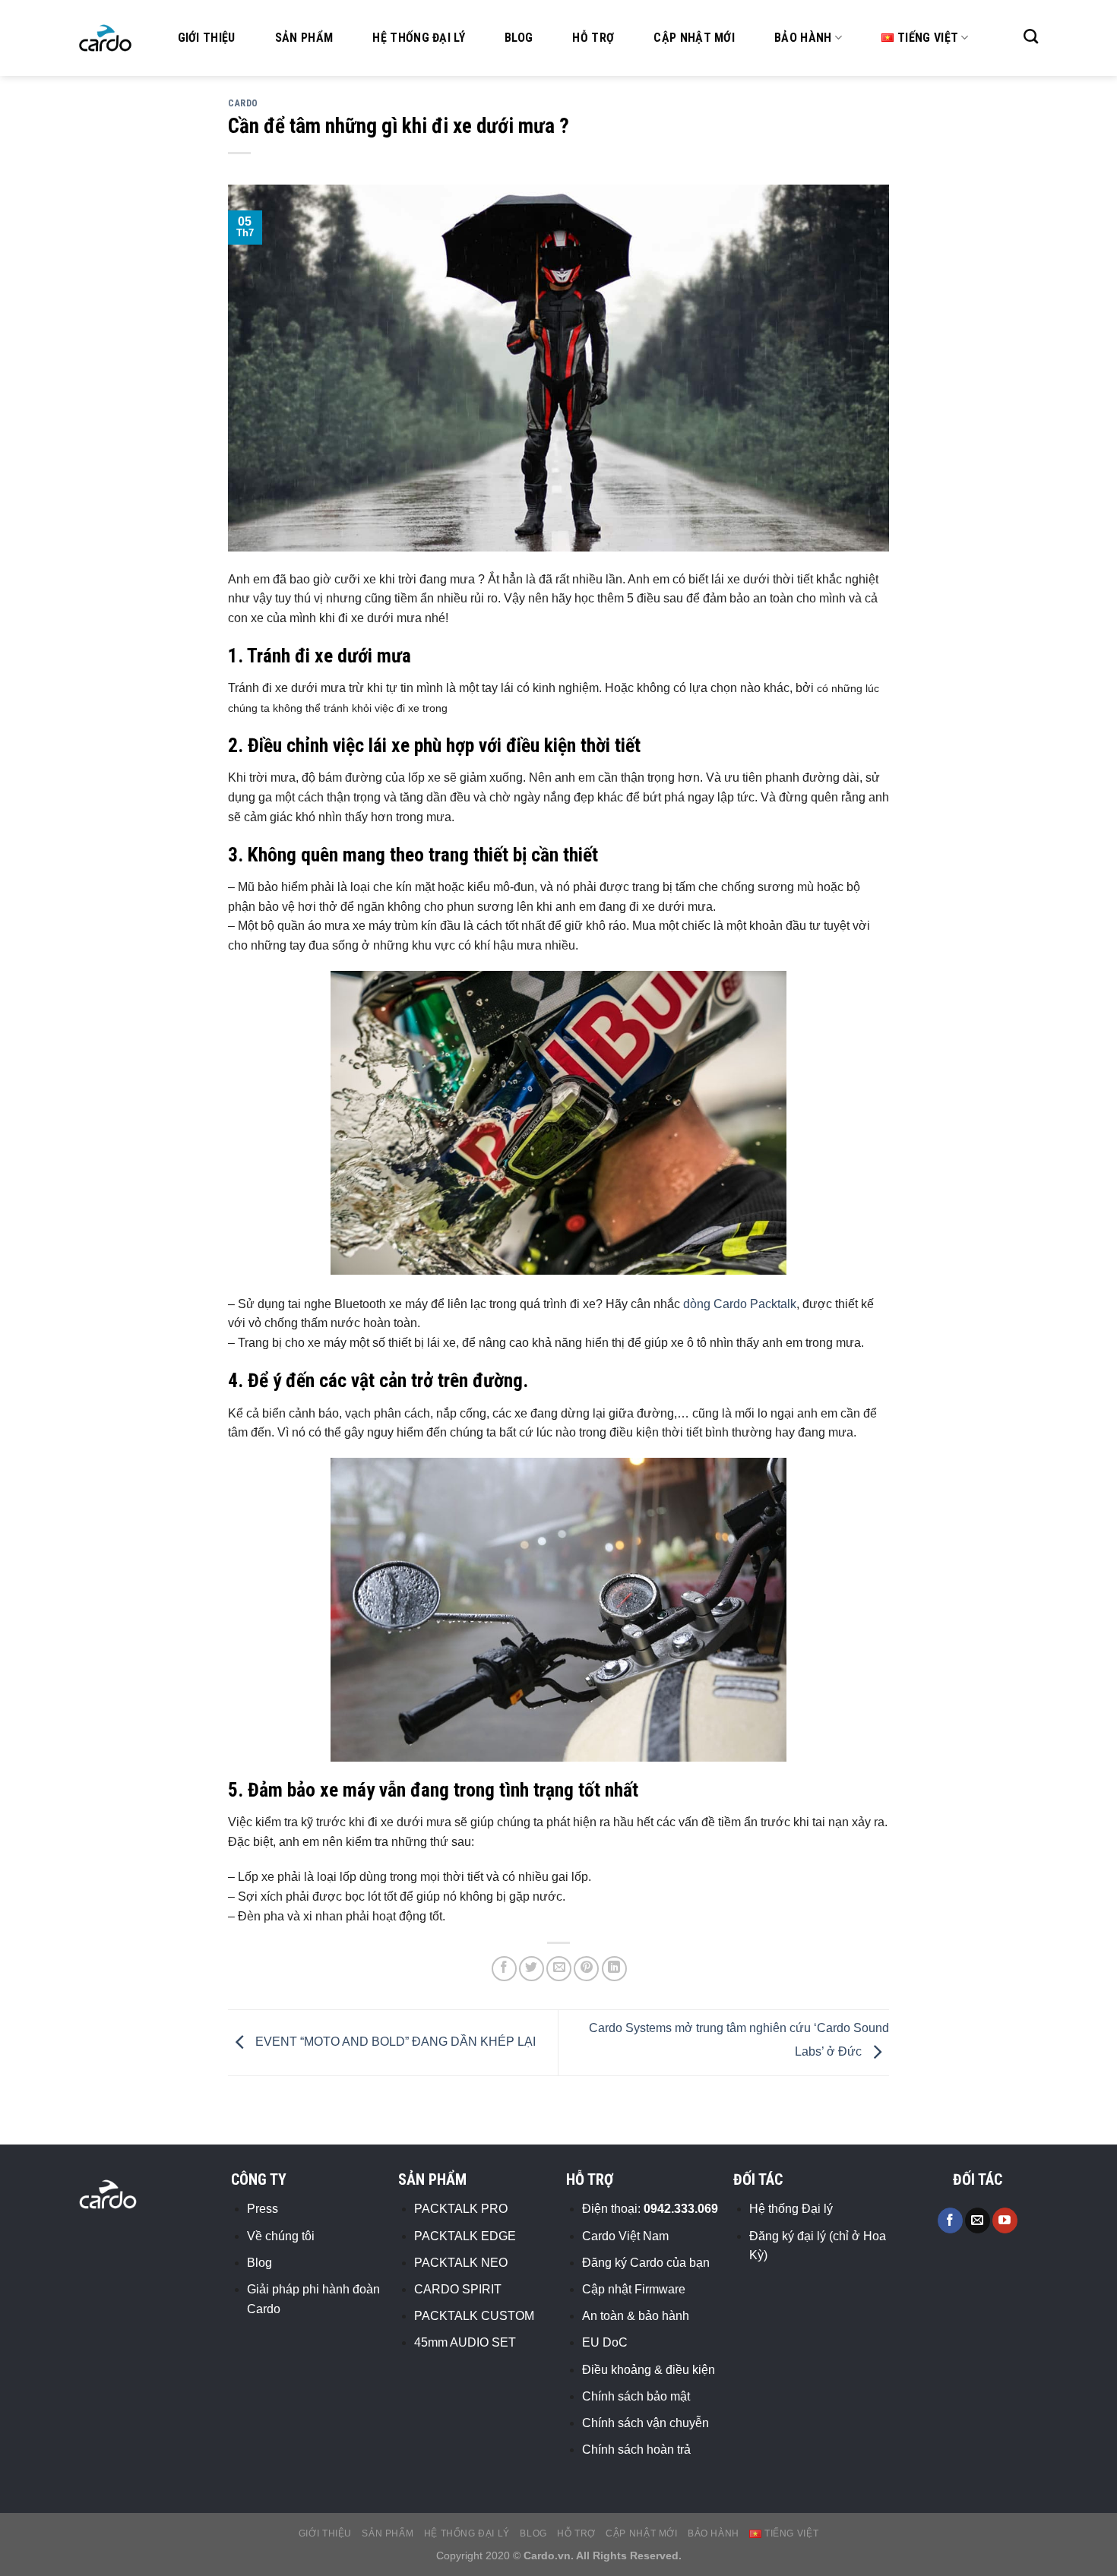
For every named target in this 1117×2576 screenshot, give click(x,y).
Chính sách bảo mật (636, 2396)
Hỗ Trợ (593, 38)
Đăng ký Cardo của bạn (646, 2263)
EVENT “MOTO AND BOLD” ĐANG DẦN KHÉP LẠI (394, 2042)
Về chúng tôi (281, 2236)
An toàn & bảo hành (636, 2316)
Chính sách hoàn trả (636, 2450)
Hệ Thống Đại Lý (419, 38)
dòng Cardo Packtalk (740, 1304)
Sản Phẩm (304, 38)
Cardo (243, 103)
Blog (519, 38)
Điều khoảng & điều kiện (649, 2370)
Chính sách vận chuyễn (646, 2423)
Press (263, 2209)
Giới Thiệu (207, 38)
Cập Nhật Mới (694, 38)
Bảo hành (803, 38)
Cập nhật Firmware (634, 2289)
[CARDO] (106, 38)
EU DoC (605, 2342)
